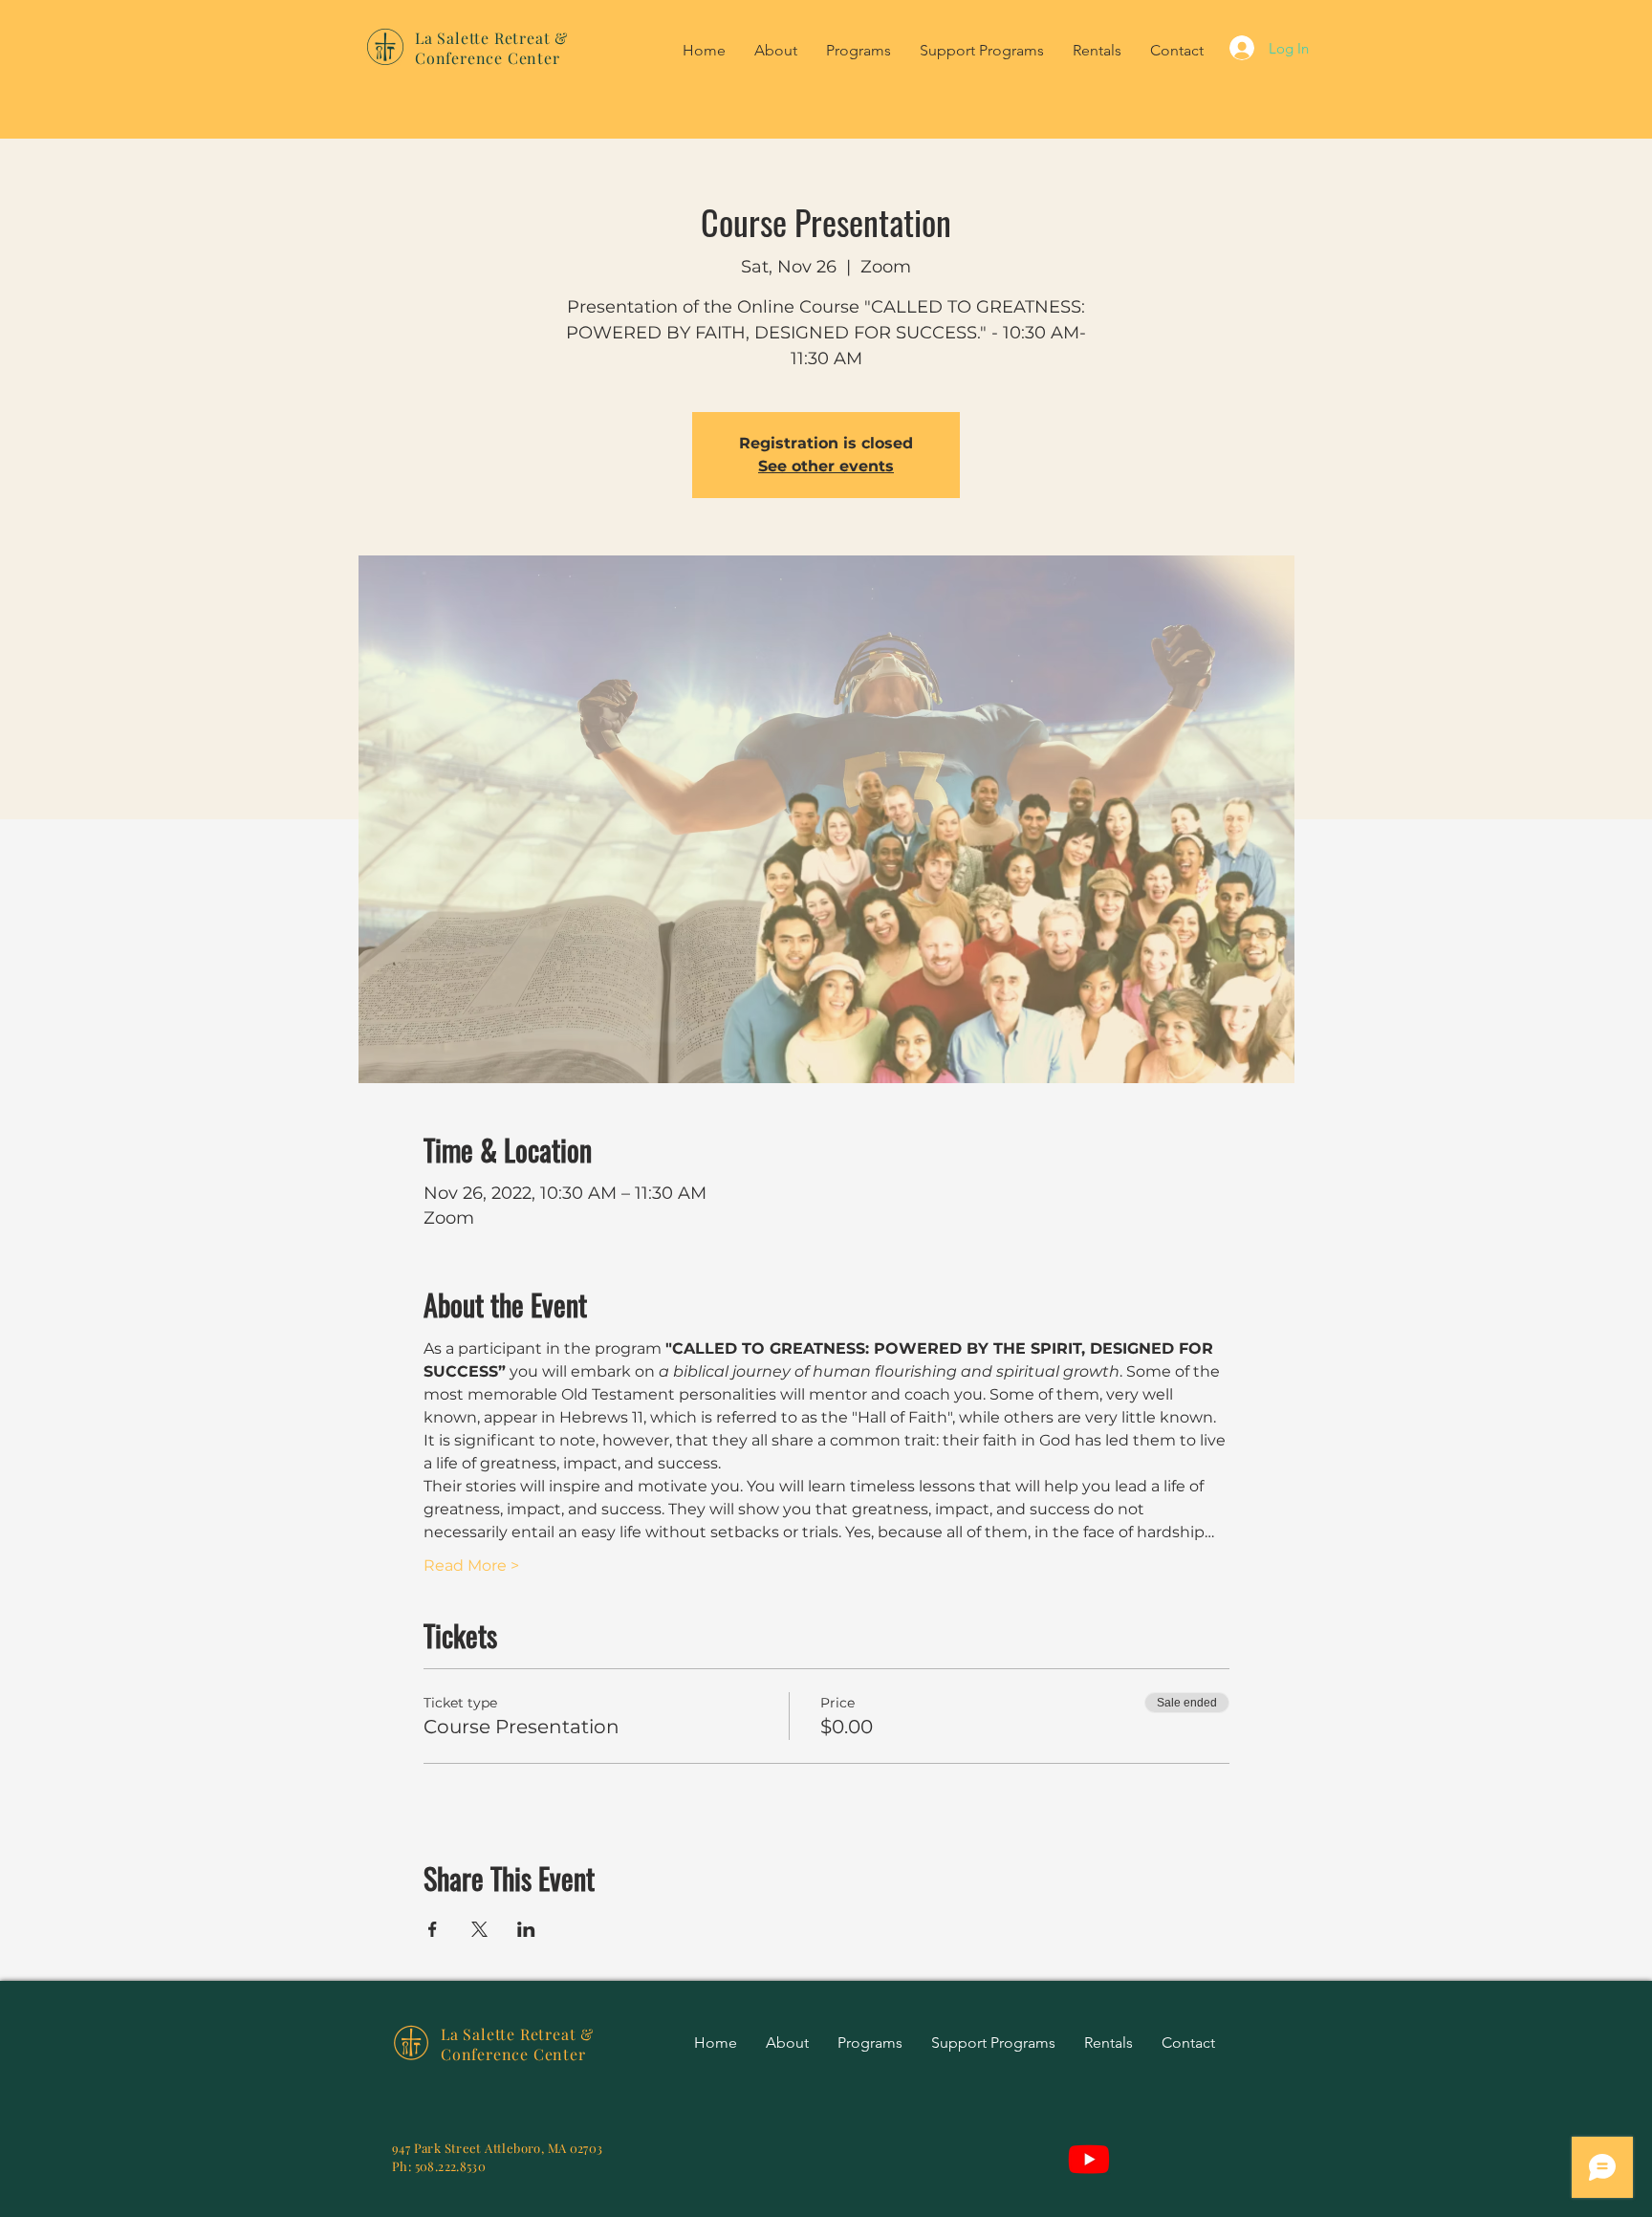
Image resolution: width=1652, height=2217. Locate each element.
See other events (826, 466)
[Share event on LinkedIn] (526, 1929)
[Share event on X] (479, 1929)
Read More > (471, 1565)
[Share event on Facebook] (433, 1929)
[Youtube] (1089, 2159)
